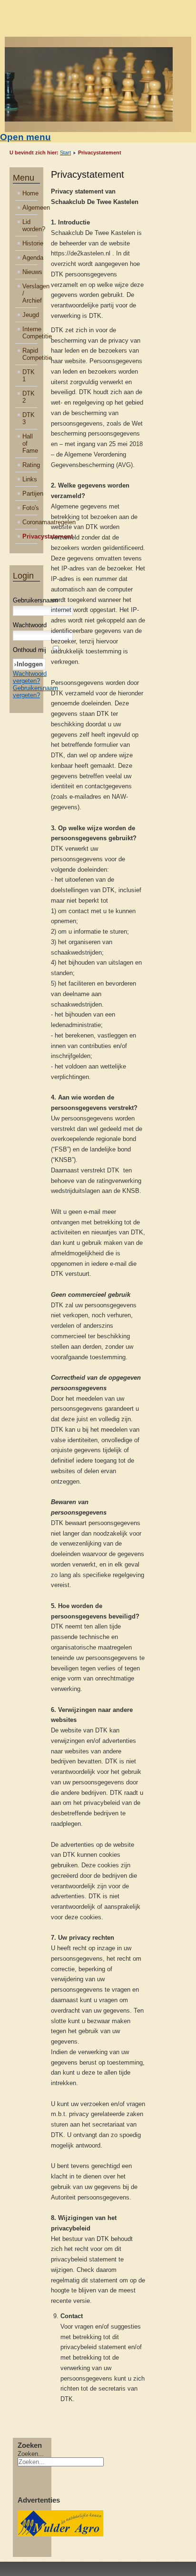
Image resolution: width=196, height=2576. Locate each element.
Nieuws (30, 272)
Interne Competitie (30, 333)
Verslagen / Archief (30, 293)
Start (65, 153)
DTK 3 (29, 418)
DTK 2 (29, 397)
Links (30, 479)
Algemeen (30, 208)
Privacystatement (30, 536)
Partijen (30, 494)
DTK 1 (29, 376)
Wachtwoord (30, 625)
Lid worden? (30, 225)
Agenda (30, 258)
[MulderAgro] (60, 2534)
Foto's (30, 508)
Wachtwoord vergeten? (30, 677)
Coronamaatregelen (30, 522)
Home (30, 193)
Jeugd (30, 315)
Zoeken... (31, 2454)
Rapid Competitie (30, 354)
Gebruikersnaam (35, 600)
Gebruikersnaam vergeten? (35, 692)
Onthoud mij (29, 650)
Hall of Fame (30, 443)
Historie (30, 243)
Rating (30, 465)
